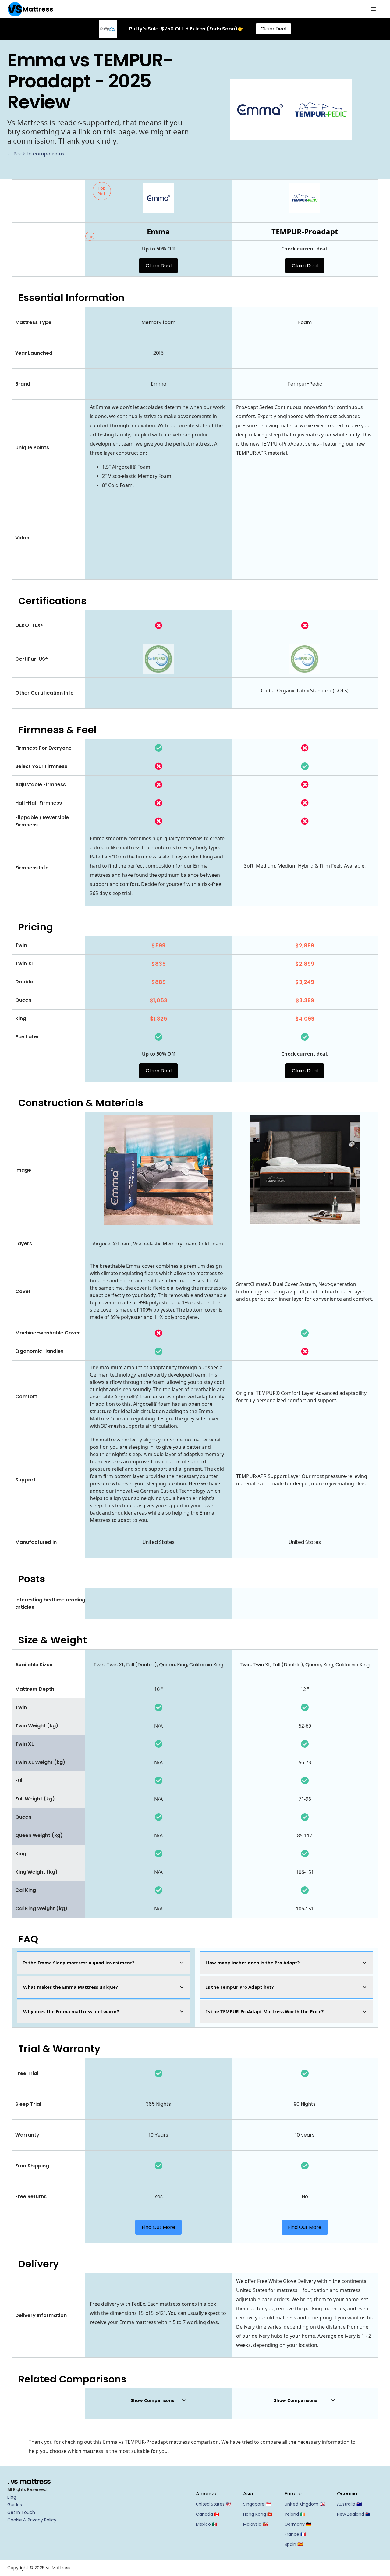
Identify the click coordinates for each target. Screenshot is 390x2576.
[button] (374, 9)
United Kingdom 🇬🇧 (305, 2504)
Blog (12, 2497)
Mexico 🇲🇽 (207, 2524)
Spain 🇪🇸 (294, 2544)
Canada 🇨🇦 (208, 2514)
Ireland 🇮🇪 (295, 2514)
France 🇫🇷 (295, 2534)
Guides (15, 2505)
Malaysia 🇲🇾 (255, 2524)
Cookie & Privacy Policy (32, 2520)
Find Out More (158, 2227)
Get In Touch (21, 2512)
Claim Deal (273, 29)
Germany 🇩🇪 (298, 2524)
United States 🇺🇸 (213, 2504)
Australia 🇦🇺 (349, 2504)
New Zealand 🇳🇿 (354, 2514)
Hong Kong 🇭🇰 (258, 2514)
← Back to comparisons (36, 154)
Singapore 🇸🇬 (257, 2504)
